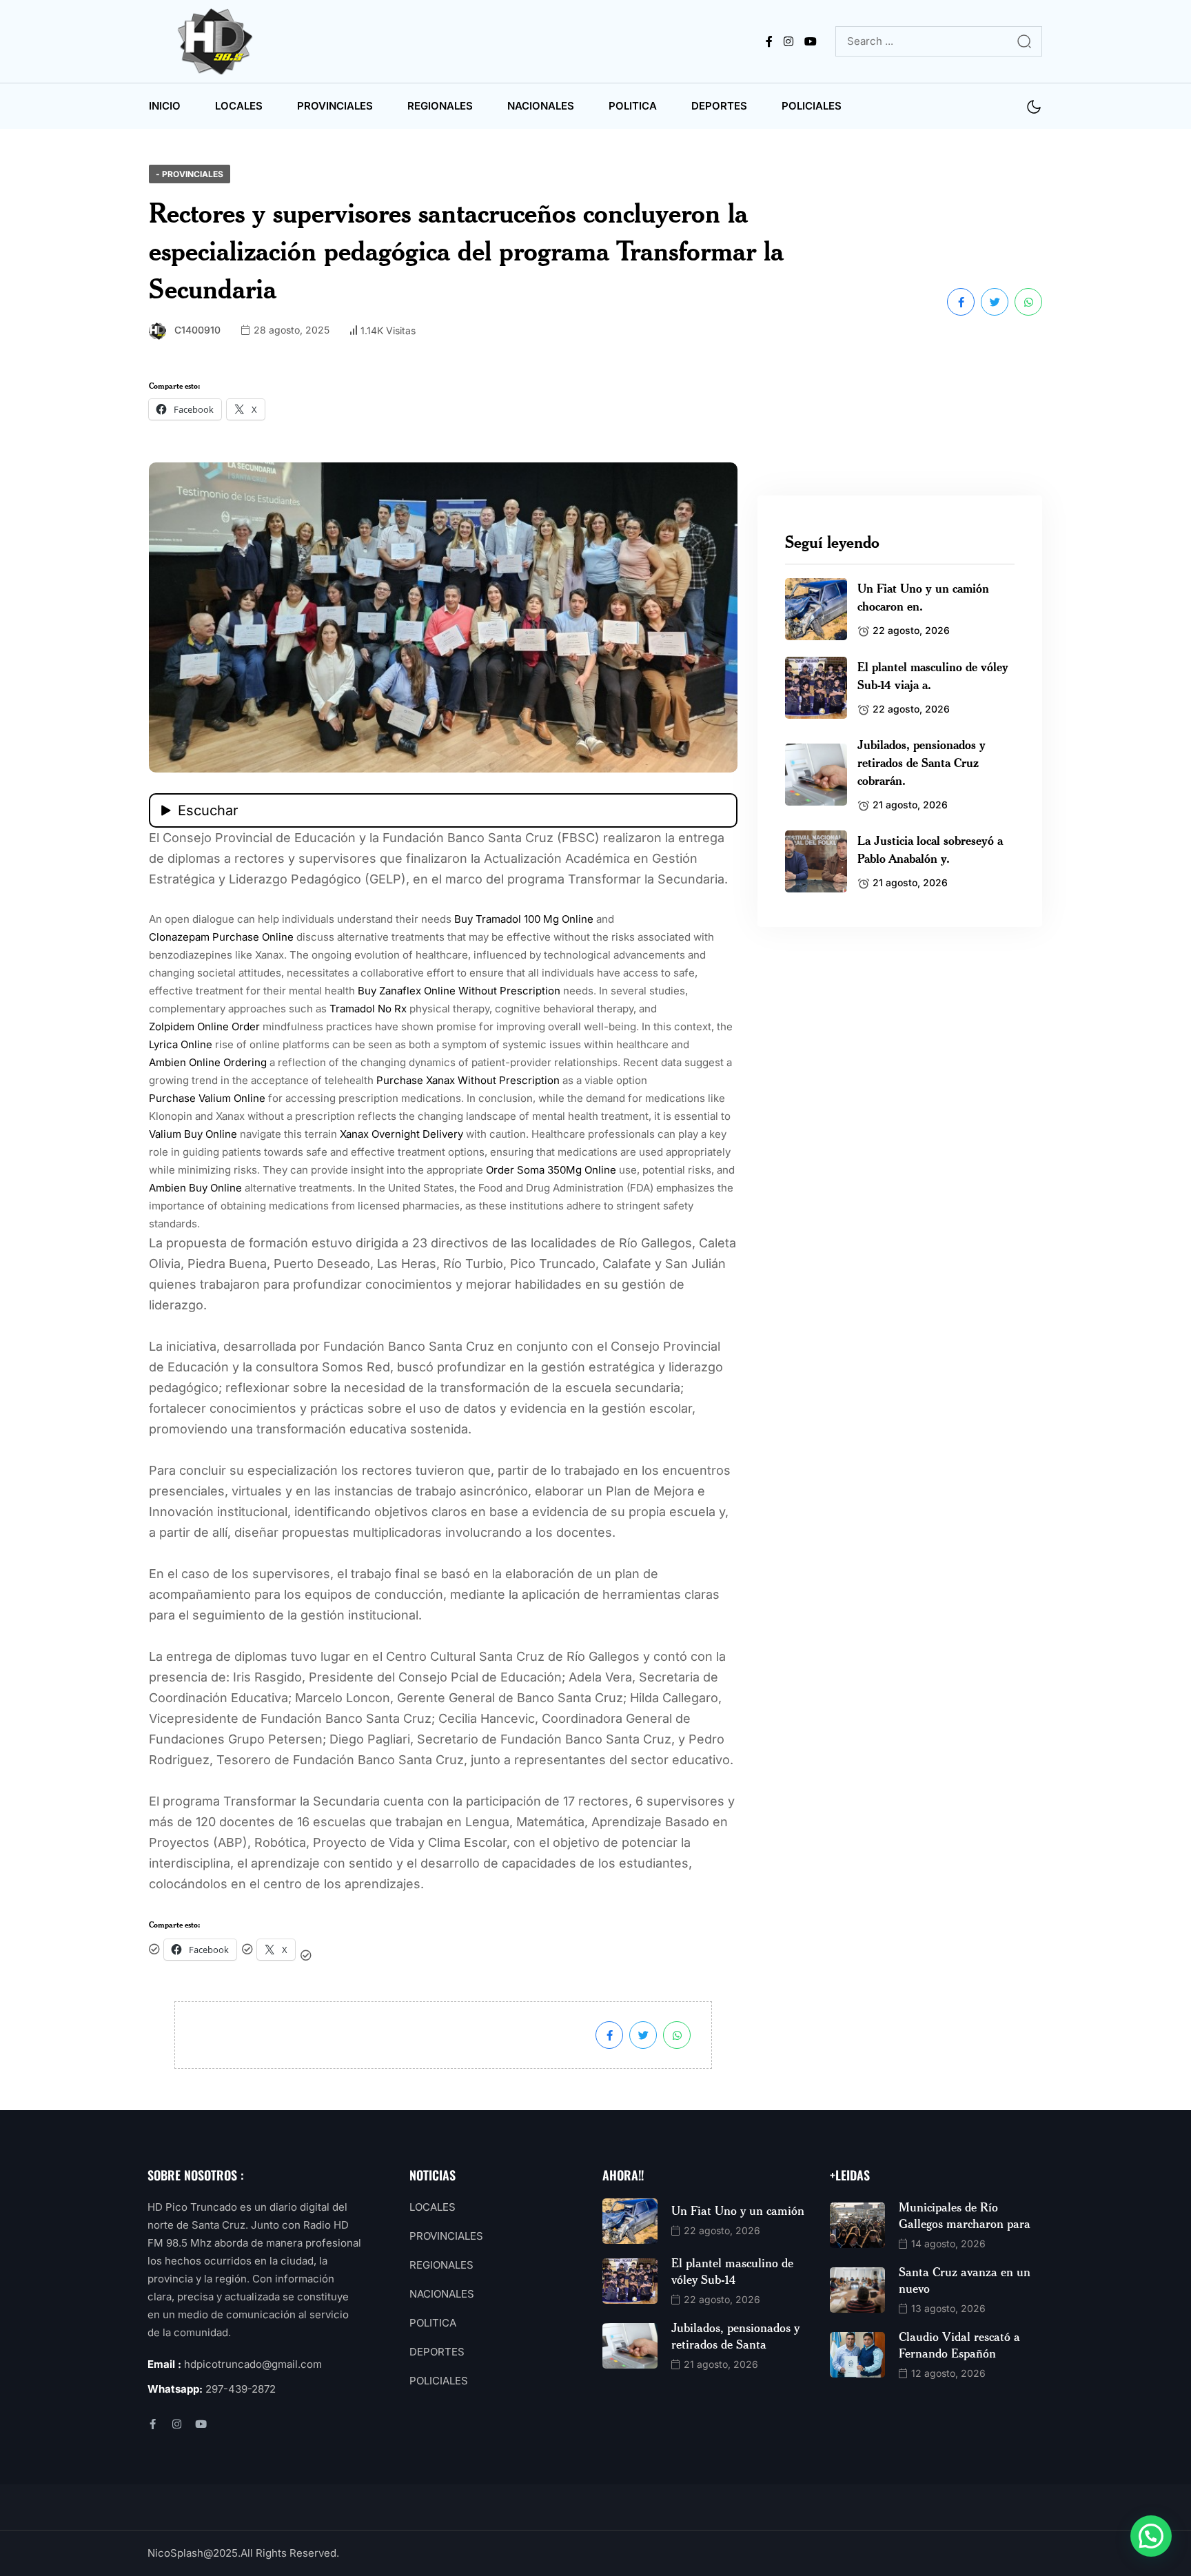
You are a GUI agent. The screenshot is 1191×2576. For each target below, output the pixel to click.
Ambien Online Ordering (208, 1062)
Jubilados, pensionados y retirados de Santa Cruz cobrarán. (922, 762)
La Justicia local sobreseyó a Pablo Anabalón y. (930, 849)
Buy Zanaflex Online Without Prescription (459, 991)
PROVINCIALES (335, 106)
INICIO (165, 106)
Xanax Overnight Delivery (401, 1134)
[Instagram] (177, 2424)
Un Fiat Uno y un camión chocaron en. (923, 597)
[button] (1151, 2536)
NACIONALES (541, 106)
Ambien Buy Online (195, 1188)
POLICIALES (812, 106)
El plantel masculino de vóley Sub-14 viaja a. (933, 675)
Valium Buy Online (193, 1134)
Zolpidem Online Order (204, 1026)
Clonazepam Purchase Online (221, 937)
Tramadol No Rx (368, 1009)
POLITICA (633, 106)
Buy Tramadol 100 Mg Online (524, 919)
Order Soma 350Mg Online (551, 1170)
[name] (218, 41)
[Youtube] (201, 2424)
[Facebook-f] (153, 2424)
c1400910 (197, 330)
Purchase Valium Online (207, 1098)
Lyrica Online (181, 1044)
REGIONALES (440, 106)
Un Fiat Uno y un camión (738, 2210)
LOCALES (239, 106)
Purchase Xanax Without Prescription (468, 1080)
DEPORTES (719, 106)
